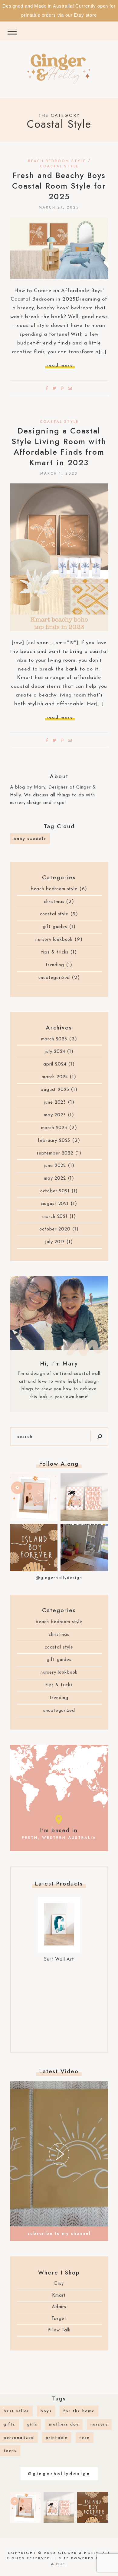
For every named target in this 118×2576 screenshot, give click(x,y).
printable (57, 2438)
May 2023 (55, 1115)
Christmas (54, 902)
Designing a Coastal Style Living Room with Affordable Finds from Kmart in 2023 (59, 447)
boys (46, 2411)
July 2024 (55, 1052)
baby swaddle (30, 839)
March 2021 (55, 1217)
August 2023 (55, 1090)
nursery (99, 2424)
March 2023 (54, 1128)
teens (10, 2451)
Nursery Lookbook (54, 940)
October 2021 (55, 1191)
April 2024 (55, 1064)
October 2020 (55, 1229)
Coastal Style (59, 166)
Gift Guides (55, 927)
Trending (55, 965)
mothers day (64, 2424)
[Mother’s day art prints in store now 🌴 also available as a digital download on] (34, 1497)
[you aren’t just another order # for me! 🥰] (84, 1548)
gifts (10, 2424)
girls (32, 2424)
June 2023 (55, 1103)
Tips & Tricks (55, 952)
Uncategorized (54, 978)
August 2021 (55, 1204)
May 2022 (55, 1179)
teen (85, 2438)
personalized (19, 2438)
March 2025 (54, 1039)
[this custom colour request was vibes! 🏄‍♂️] (34, 1548)
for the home (79, 2411)
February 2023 (54, 1141)
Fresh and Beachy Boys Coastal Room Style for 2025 (59, 186)
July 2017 (55, 1242)
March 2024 (55, 1077)
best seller (16, 2411)
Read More (60, 366)
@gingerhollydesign (59, 1578)
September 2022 (55, 1153)
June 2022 (55, 1166)
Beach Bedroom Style (57, 161)
